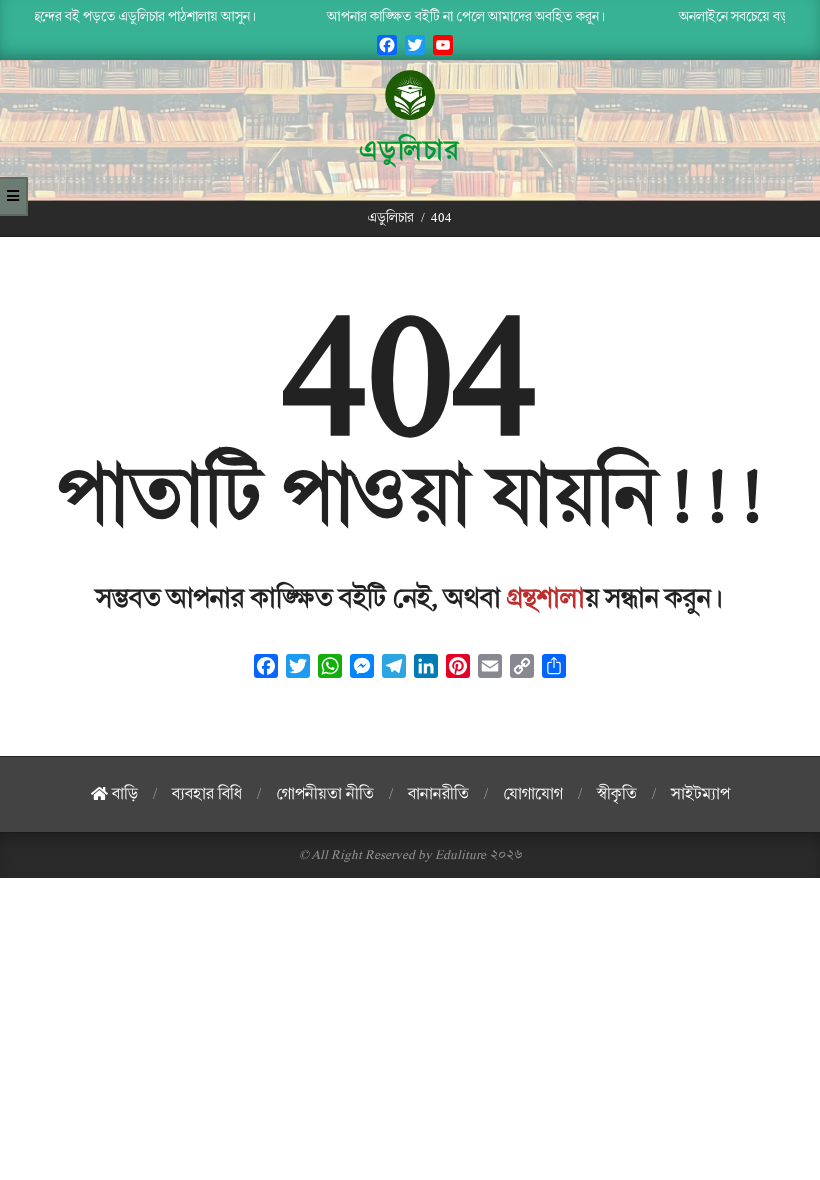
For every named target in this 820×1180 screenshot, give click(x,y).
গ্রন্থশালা (546, 599)
